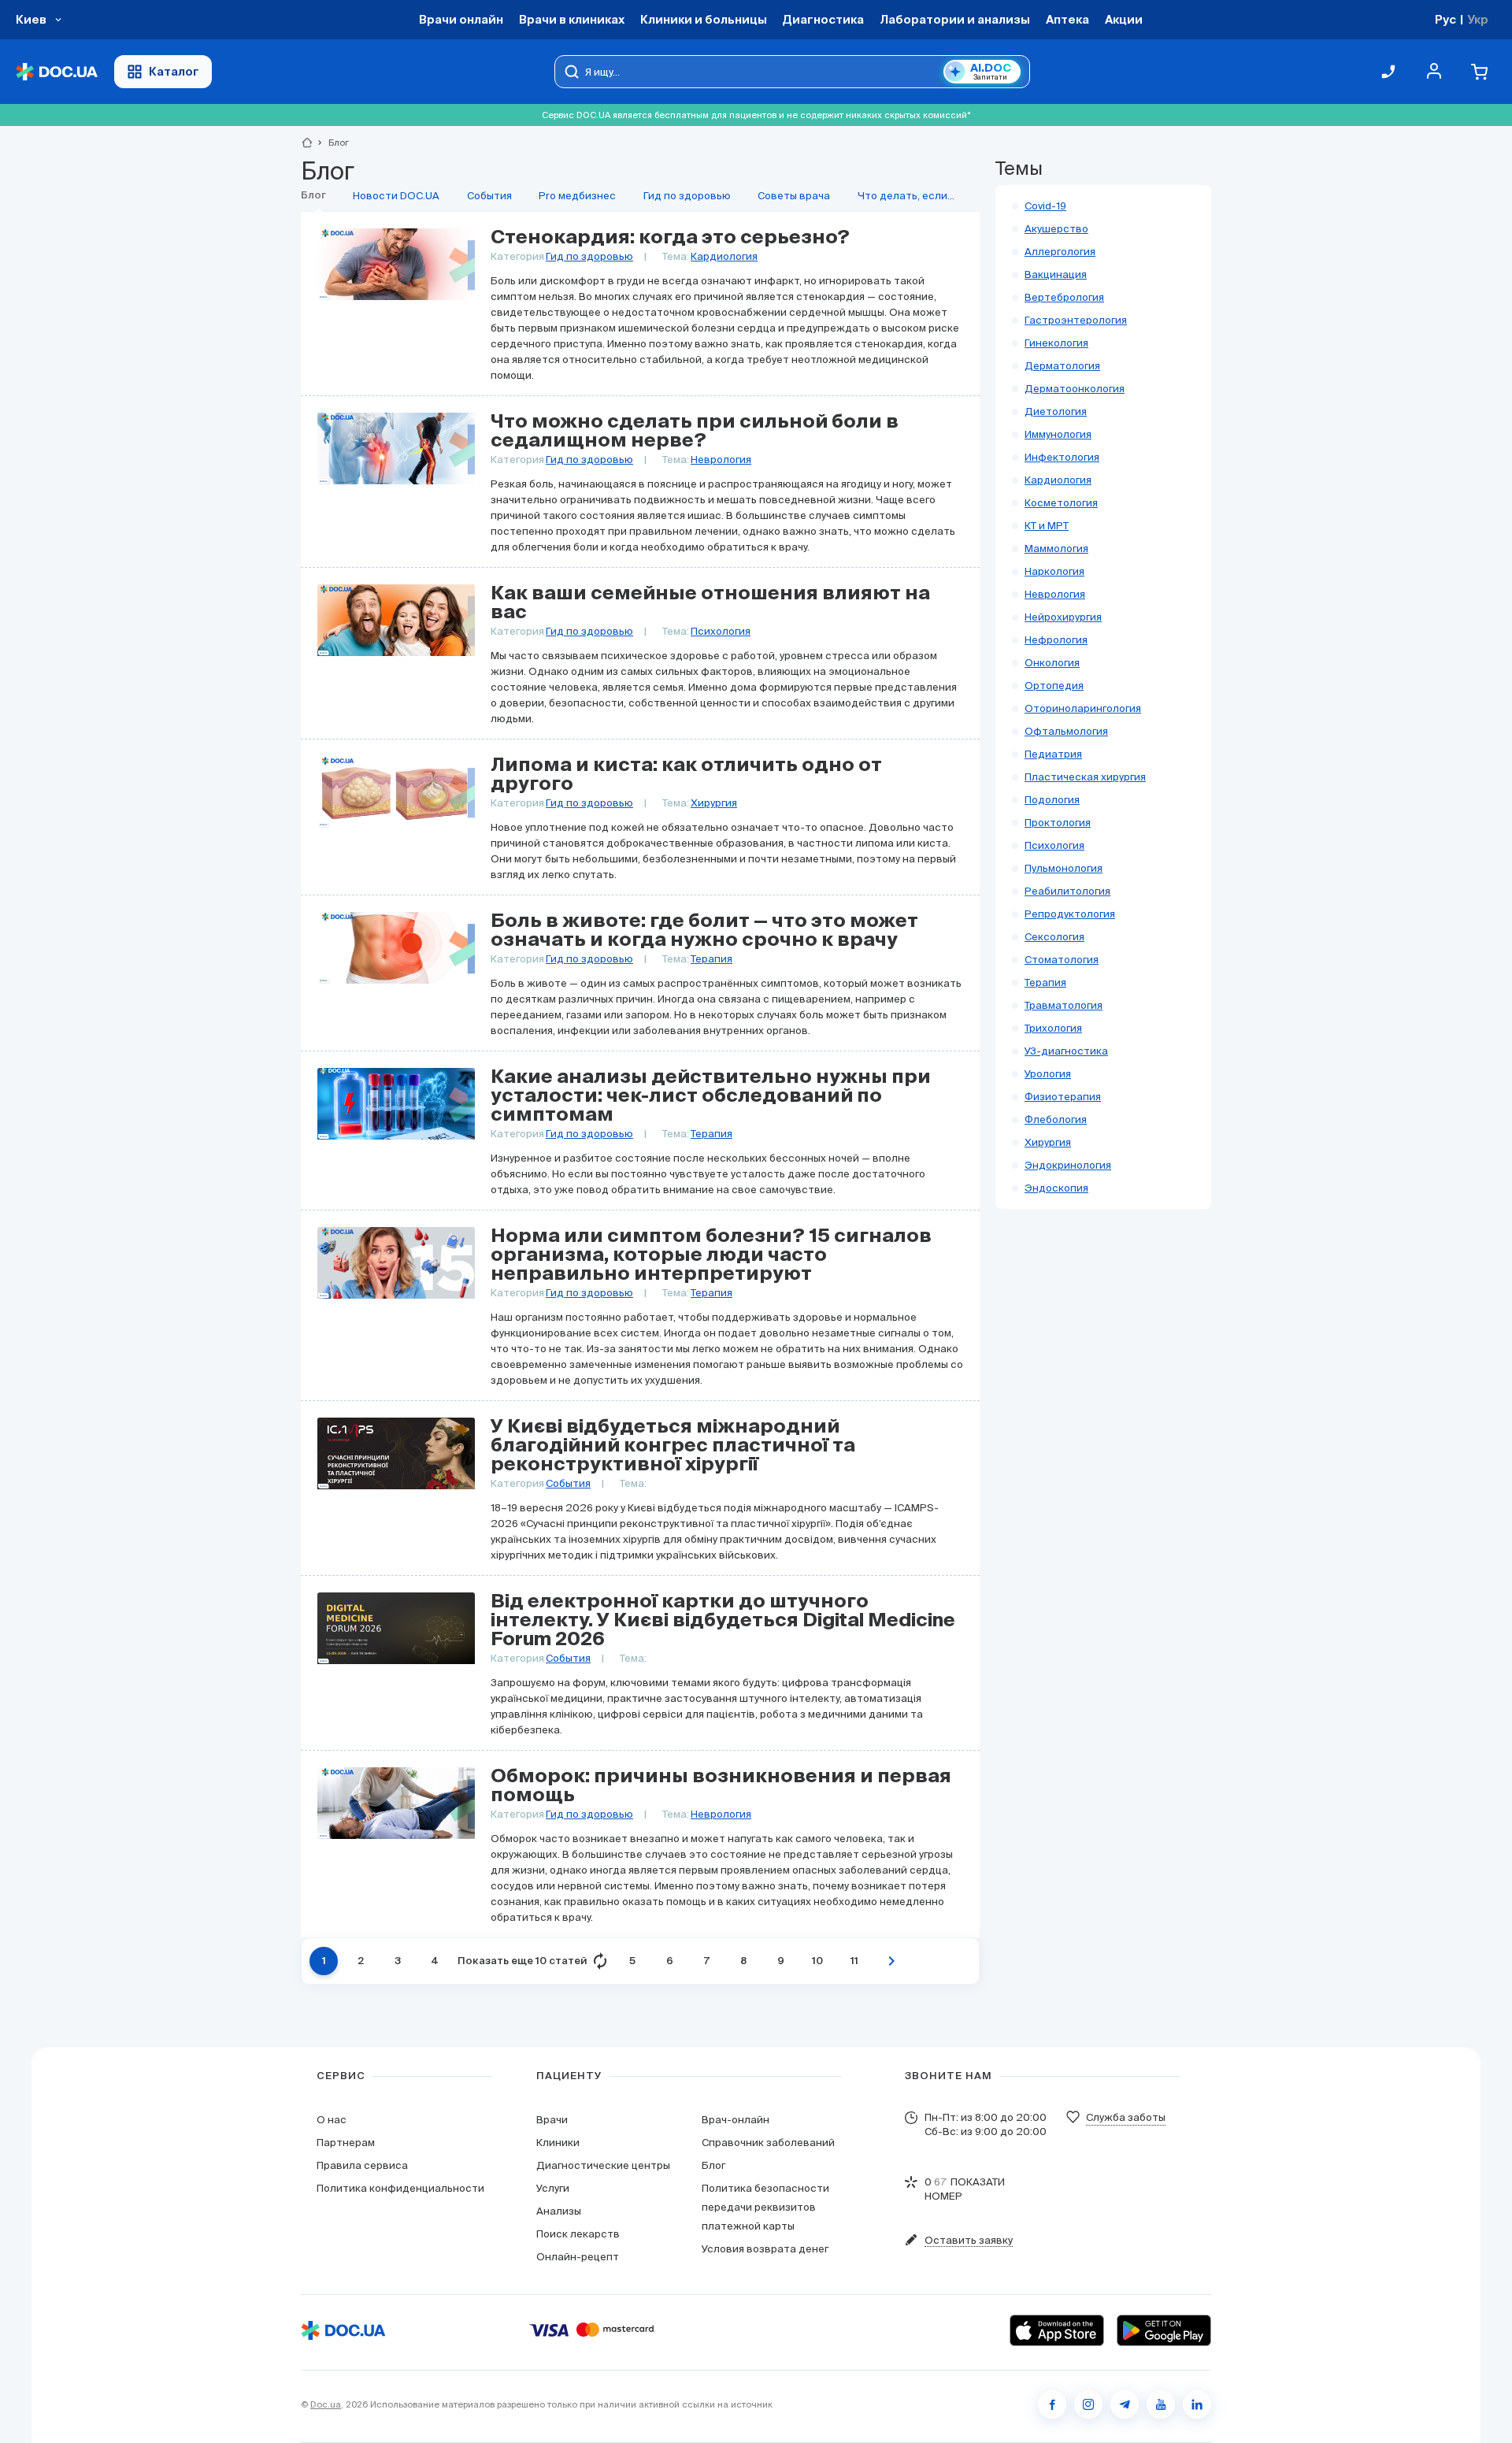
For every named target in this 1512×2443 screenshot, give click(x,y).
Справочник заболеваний (768, 2143)
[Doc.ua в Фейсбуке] (1052, 2404)
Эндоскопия (1056, 1188)
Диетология (1056, 411)
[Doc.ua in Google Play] (1164, 2330)
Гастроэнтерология (1076, 320)
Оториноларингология (1083, 708)
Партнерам (346, 2143)
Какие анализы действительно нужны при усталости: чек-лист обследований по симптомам (711, 1096)
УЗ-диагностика (1066, 1051)
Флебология (1056, 1120)
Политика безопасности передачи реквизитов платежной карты (765, 2207)
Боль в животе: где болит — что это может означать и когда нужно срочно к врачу (704, 931)
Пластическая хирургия (1085, 777)
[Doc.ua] (57, 72)
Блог (713, 2165)
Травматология (1064, 1005)
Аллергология (1060, 252)
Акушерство (1056, 229)
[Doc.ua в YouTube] (1161, 2404)
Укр (1478, 19)
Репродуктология (1070, 914)
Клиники (558, 2143)
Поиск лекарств (578, 2234)
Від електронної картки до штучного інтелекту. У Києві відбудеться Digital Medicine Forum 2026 (723, 1621)
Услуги (553, 2188)
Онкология (1052, 663)
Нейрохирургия (1063, 617)
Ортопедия (1054, 686)
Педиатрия (1053, 754)
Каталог (174, 71)
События (568, 1483)
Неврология (721, 460)
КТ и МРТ (1047, 526)
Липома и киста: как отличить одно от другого (686, 775)
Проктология (1058, 823)
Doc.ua (326, 2404)
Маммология (1056, 549)
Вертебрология (1064, 297)
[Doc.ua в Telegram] (1125, 2404)
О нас (332, 2120)
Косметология (1061, 503)
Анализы (559, 2211)
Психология (721, 631)
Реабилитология (1067, 891)
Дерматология (1062, 366)
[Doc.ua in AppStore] (1057, 2330)
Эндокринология (1068, 1165)
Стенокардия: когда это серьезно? (670, 238)
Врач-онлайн (736, 2120)
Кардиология (724, 256)
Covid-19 (1045, 206)
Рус (1445, 19)
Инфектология (1062, 457)
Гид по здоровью (589, 256)
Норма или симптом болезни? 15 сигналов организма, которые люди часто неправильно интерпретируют (711, 1255)
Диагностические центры (603, 2165)
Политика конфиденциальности (400, 2188)
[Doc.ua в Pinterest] (1197, 2404)
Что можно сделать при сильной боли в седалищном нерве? (695, 432)
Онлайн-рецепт (578, 2257)
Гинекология (1056, 343)
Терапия (712, 959)
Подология (1052, 800)
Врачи (552, 2120)
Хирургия (714, 803)
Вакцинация (1056, 274)
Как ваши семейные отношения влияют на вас (710, 603)
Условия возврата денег (765, 2249)
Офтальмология (1066, 731)
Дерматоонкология (1075, 389)
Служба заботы (1126, 2117)
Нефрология (1056, 640)
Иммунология (1058, 434)
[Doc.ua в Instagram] (1088, 2404)
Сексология (1054, 937)
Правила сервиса (362, 2165)
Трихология (1053, 1028)
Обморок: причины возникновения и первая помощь (721, 1786)
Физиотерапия (1063, 1097)
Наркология (1054, 571)
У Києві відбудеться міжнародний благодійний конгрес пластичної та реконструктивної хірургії (673, 1446)
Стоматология (1062, 960)
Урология (1048, 1074)
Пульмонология (1064, 868)
